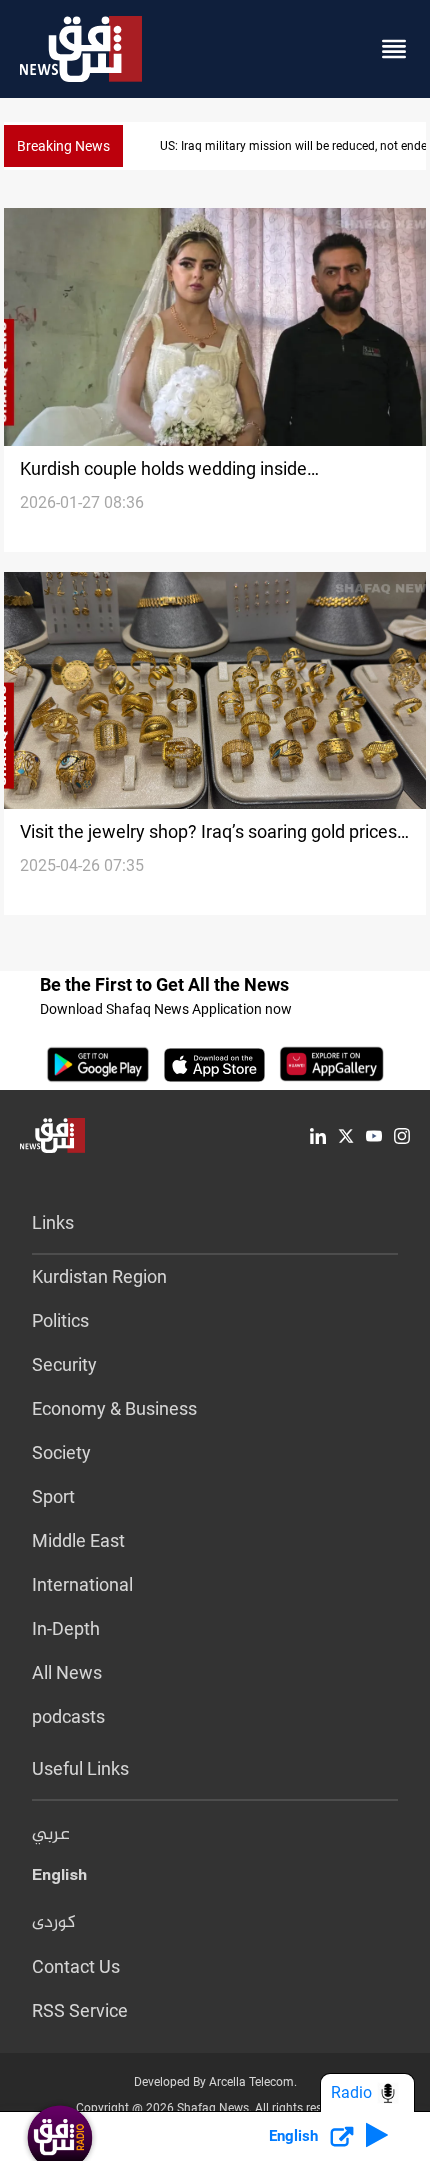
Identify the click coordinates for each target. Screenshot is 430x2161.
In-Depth (66, 1628)
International (82, 1584)
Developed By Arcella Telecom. (215, 2082)
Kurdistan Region (99, 1276)
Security (64, 1364)
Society (61, 1452)
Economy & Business (114, 1408)
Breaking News (63, 146)
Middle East (78, 1540)
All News (67, 1672)
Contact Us (76, 1966)
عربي (51, 1835)
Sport (53, 1496)
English (59, 1879)
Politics (60, 1320)
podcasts (68, 1716)
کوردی (54, 1923)
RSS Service (80, 2010)
